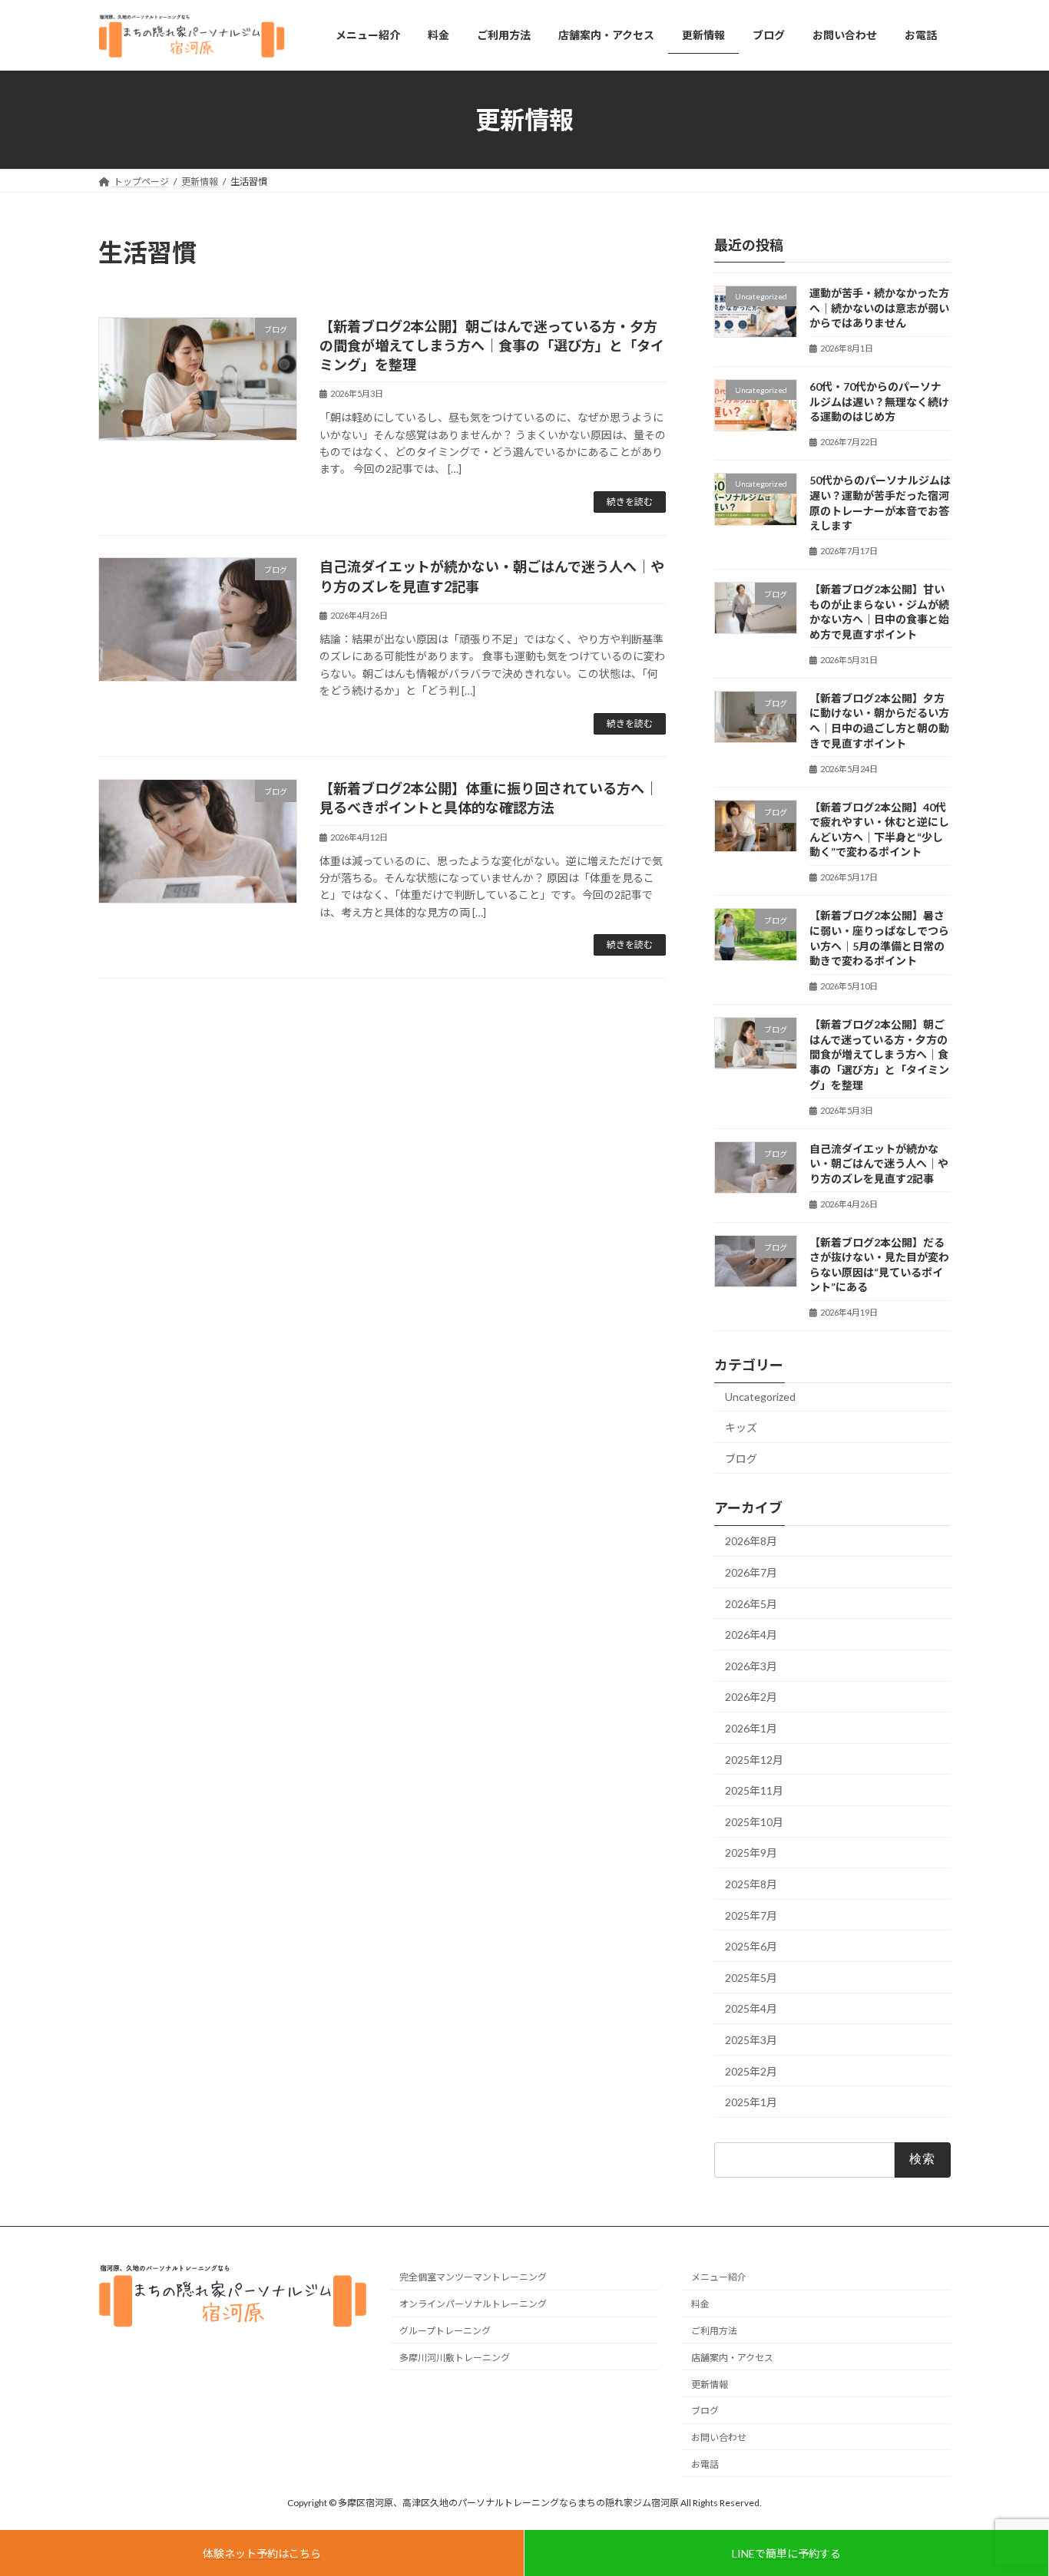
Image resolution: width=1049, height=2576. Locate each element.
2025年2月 (751, 2071)
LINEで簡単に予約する (786, 2553)
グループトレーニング (445, 2331)
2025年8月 (751, 1884)
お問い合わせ (719, 2438)
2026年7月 (751, 1572)
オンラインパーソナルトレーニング (473, 2305)
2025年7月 (751, 1915)
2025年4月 (751, 2008)
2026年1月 (751, 1728)
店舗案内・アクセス (732, 2358)
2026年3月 (751, 1666)
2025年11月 (754, 1790)
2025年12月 (754, 1760)
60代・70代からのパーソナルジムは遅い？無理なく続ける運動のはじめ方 (879, 401)
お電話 (705, 2464)
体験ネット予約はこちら (262, 2553)
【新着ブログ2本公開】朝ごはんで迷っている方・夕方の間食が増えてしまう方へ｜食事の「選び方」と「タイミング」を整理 (492, 345)
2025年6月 (751, 1946)
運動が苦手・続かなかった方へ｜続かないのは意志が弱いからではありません (879, 308)
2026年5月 (751, 1604)
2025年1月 (751, 2102)
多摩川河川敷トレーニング (455, 2358)
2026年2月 (751, 1697)
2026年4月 (751, 1635)
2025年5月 (751, 1978)
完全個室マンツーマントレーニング (473, 2278)
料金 (700, 2305)
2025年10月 (754, 1822)
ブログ (741, 1459)
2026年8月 (751, 1541)
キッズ (741, 1427)
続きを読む (630, 502)
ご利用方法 (714, 2331)
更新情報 (710, 2384)
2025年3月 (751, 2040)
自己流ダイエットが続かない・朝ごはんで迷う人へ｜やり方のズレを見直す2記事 (879, 1163)
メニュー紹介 (719, 2278)
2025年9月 (751, 1853)
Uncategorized (760, 1397)
